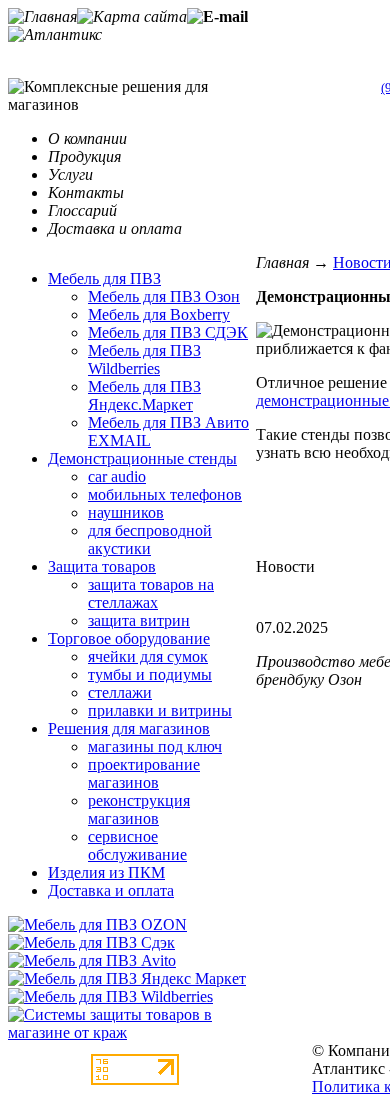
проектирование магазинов (144, 773)
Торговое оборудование (129, 638)
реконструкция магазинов (139, 809)
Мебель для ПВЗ (104, 278)
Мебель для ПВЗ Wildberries (144, 359)
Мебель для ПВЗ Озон (164, 296)
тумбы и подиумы (150, 674)
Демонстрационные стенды (142, 458)
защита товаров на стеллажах (151, 593)
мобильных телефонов (165, 494)
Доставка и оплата (111, 890)
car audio (117, 476)
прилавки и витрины (160, 710)
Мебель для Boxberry (159, 314)
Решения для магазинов (129, 728)
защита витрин (139, 620)
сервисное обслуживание (137, 845)
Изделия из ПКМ (106, 872)
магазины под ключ (155, 746)
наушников (126, 512)
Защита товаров (102, 566)
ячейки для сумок (148, 656)
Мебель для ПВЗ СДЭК (168, 332)
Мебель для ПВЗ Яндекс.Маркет (144, 395)
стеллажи (120, 692)
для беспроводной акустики (150, 539)
